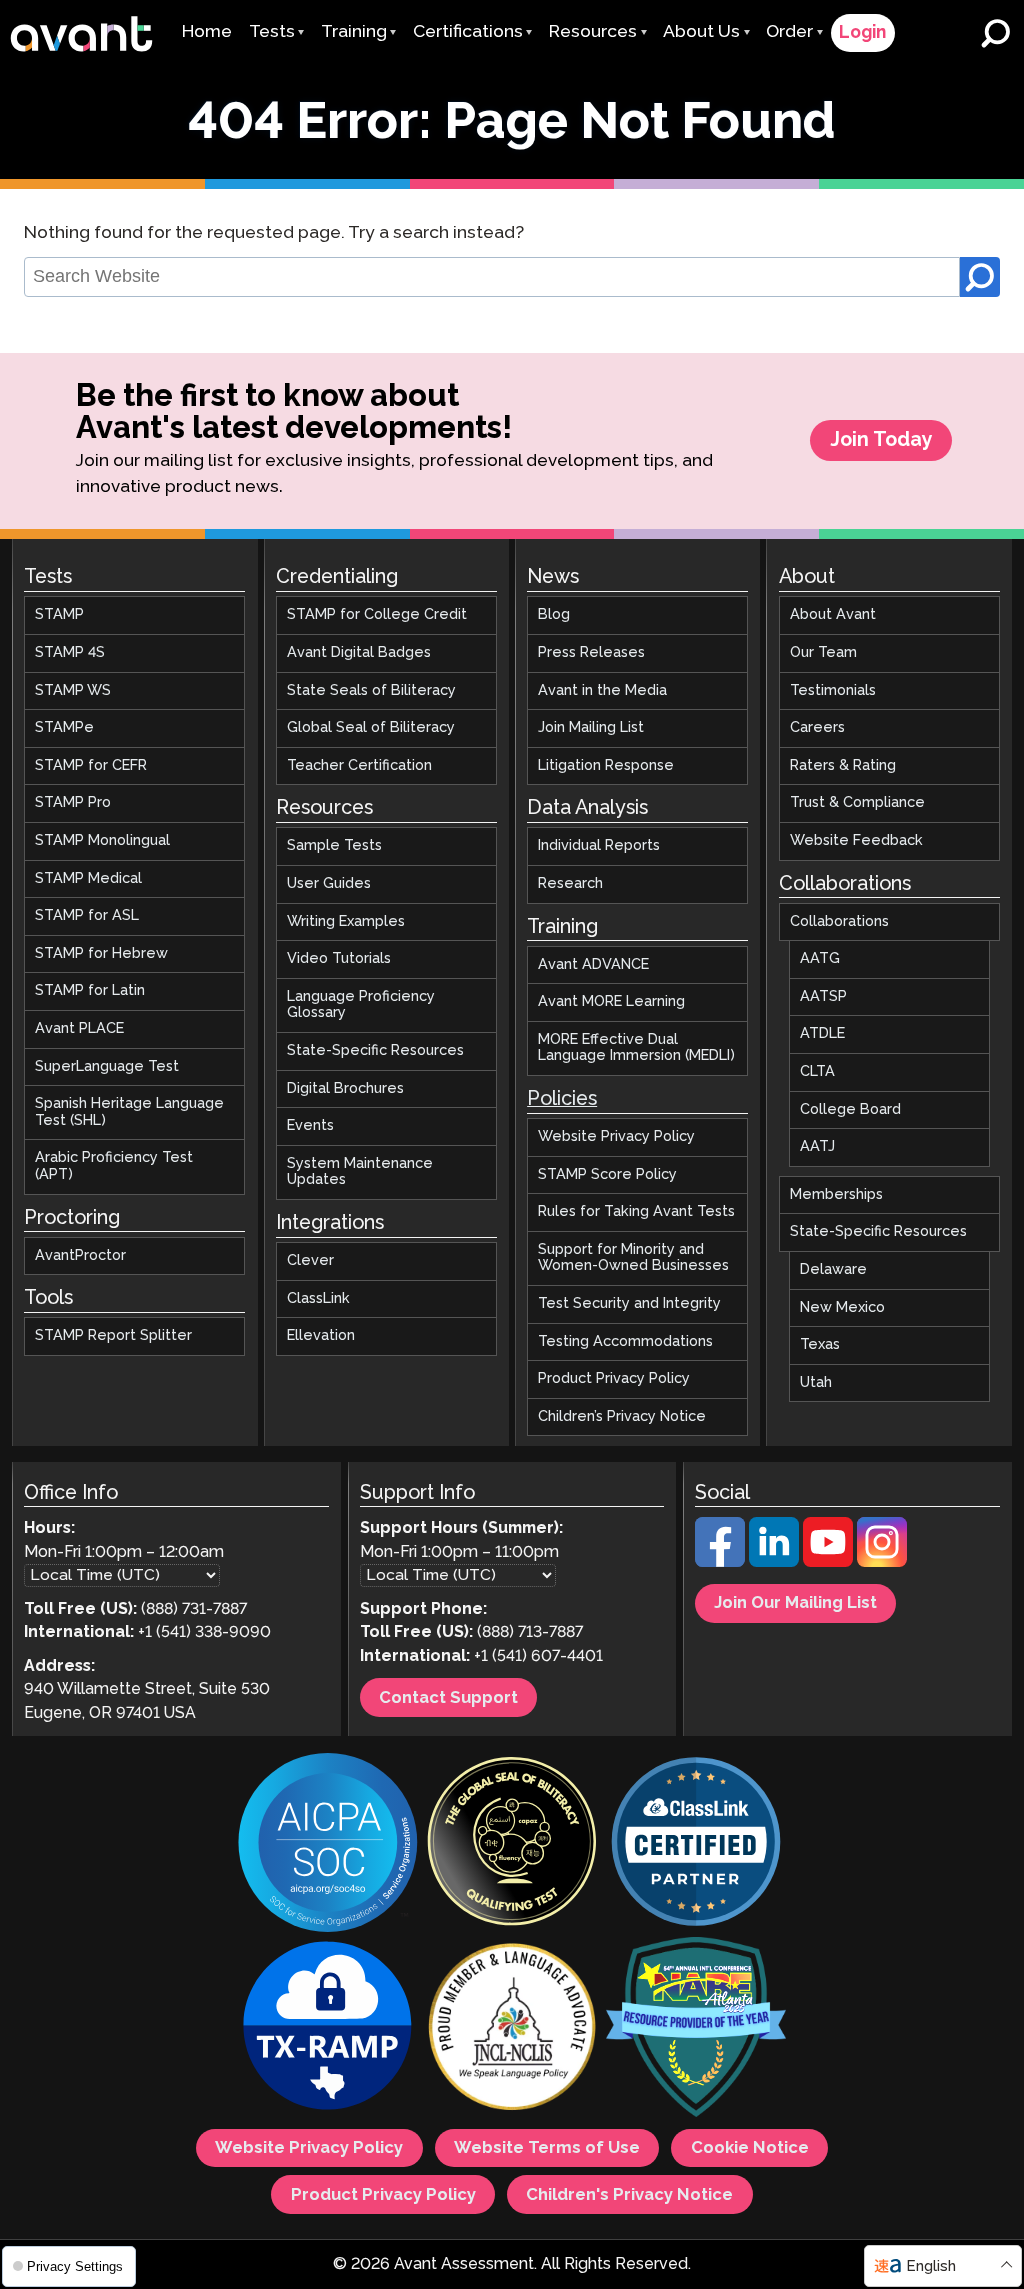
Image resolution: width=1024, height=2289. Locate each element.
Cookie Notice (750, 2148)
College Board (850, 1110)
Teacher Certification (359, 766)
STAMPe (64, 728)
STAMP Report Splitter (113, 1336)
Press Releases (591, 653)
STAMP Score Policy (607, 1175)
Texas (820, 1345)
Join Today (881, 440)
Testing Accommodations (625, 1342)
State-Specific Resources (375, 1051)
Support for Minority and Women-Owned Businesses (633, 1258)
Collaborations (839, 922)
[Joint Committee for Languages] (512, 2029)
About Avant (833, 616)
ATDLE (822, 1034)
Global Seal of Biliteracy (371, 728)
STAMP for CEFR (91, 766)
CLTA (817, 1072)
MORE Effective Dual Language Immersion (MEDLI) (636, 1048)
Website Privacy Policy (616, 1137)
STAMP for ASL (87, 916)
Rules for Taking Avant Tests (636, 1212)
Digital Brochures (345, 1089)
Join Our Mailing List (795, 1603)
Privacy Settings (73, 2266)
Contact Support (448, 1698)
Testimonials (833, 691)
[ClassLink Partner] (696, 1844)
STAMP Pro (73, 804)
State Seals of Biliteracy (371, 691)
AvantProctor (80, 1256)
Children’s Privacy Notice (622, 1417)
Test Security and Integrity (629, 1304)
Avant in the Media (602, 691)
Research (570, 884)
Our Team (823, 653)
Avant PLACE (79, 1029)
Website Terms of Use (547, 2148)
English (931, 2266)
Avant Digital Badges (359, 653)
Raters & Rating (843, 766)
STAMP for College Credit (377, 616)
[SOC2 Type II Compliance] (328, 1845)
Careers (817, 728)
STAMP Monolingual (102, 841)
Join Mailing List (591, 728)
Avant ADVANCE (593, 965)
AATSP (823, 997)
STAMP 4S (70, 653)
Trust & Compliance (857, 804)
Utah (816, 1383)
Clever (310, 1261)
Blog (554, 616)
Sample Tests (334, 846)
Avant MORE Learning (611, 1002)
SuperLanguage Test (107, 1067)
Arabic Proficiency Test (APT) (114, 1166)
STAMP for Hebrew (101, 954)
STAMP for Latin (90, 991)
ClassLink (318, 1299)
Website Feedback (856, 841)
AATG (820, 959)
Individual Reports (599, 846)
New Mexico (842, 1308)
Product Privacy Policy (614, 1379)
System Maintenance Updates (360, 1172)
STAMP (59, 616)
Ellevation (321, 1336)
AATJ (817, 1147)
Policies (562, 1099)
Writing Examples (346, 922)
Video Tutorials (339, 959)
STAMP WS (73, 691)
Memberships (836, 1195)
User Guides (329, 884)
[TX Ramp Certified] (328, 2029)
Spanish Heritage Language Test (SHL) (129, 1112)
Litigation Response (606, 766)
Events (310, 1126)
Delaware (833, 1270)
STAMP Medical (88, 879)
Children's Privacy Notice (629, 2195)
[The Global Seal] (512, 1844)
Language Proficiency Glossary (361, 1005)
